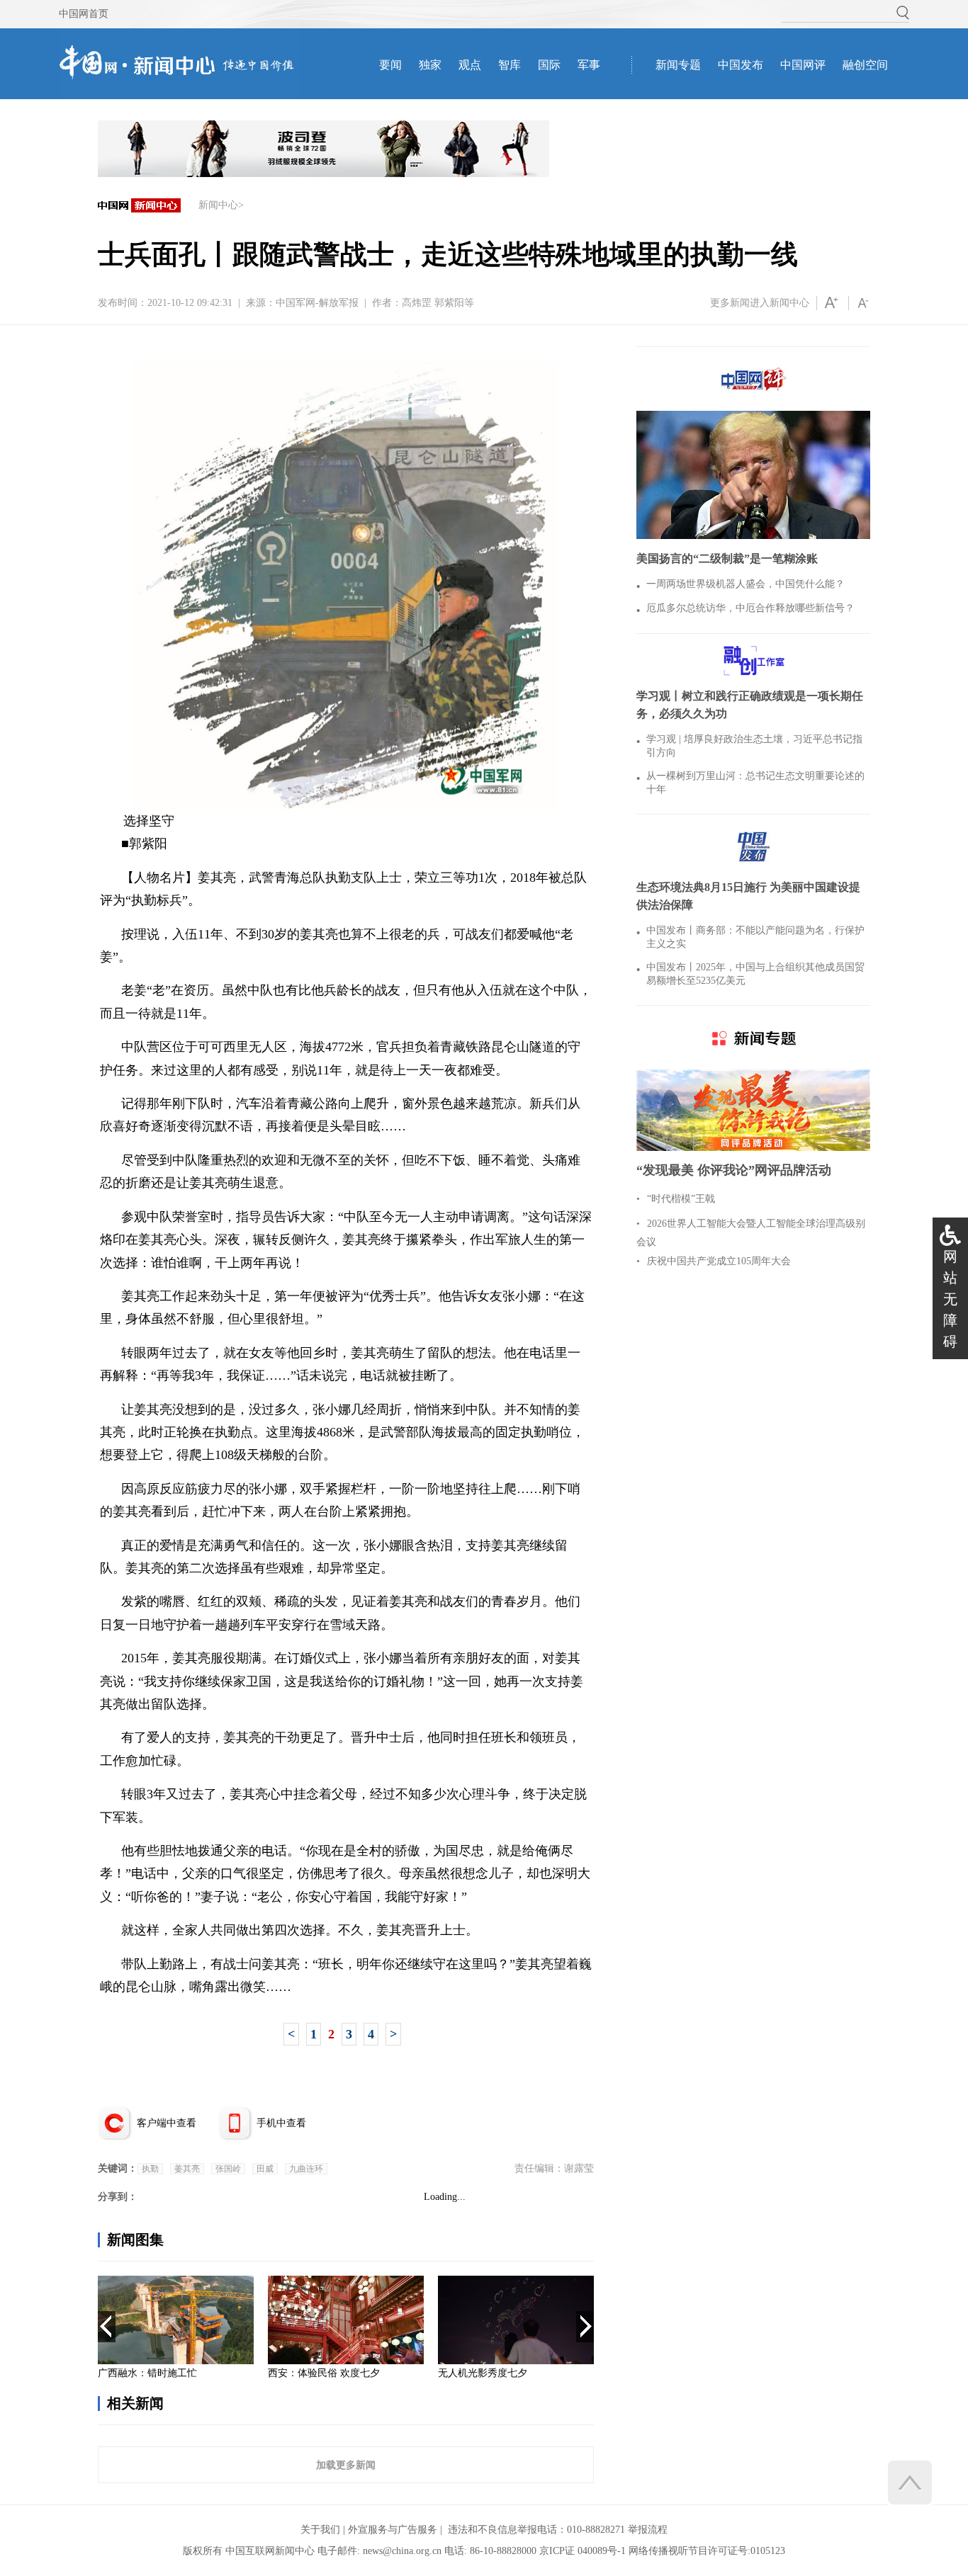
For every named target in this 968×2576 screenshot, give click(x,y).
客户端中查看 (167, 2123)
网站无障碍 (950, 1299)
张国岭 (228, 2169)
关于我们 (320, 2530)
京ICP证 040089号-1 (583, 2551)
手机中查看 (281, 2123)
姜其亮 (187, 2169)
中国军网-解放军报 (317, 303)
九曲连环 (306, 2169)
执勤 (150, 2169)
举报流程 (648, 2530)
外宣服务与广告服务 (393, 2530)
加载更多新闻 (346, 2465)
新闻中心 (218, 205)
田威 (265, 2169)
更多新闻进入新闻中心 (760, 303)
